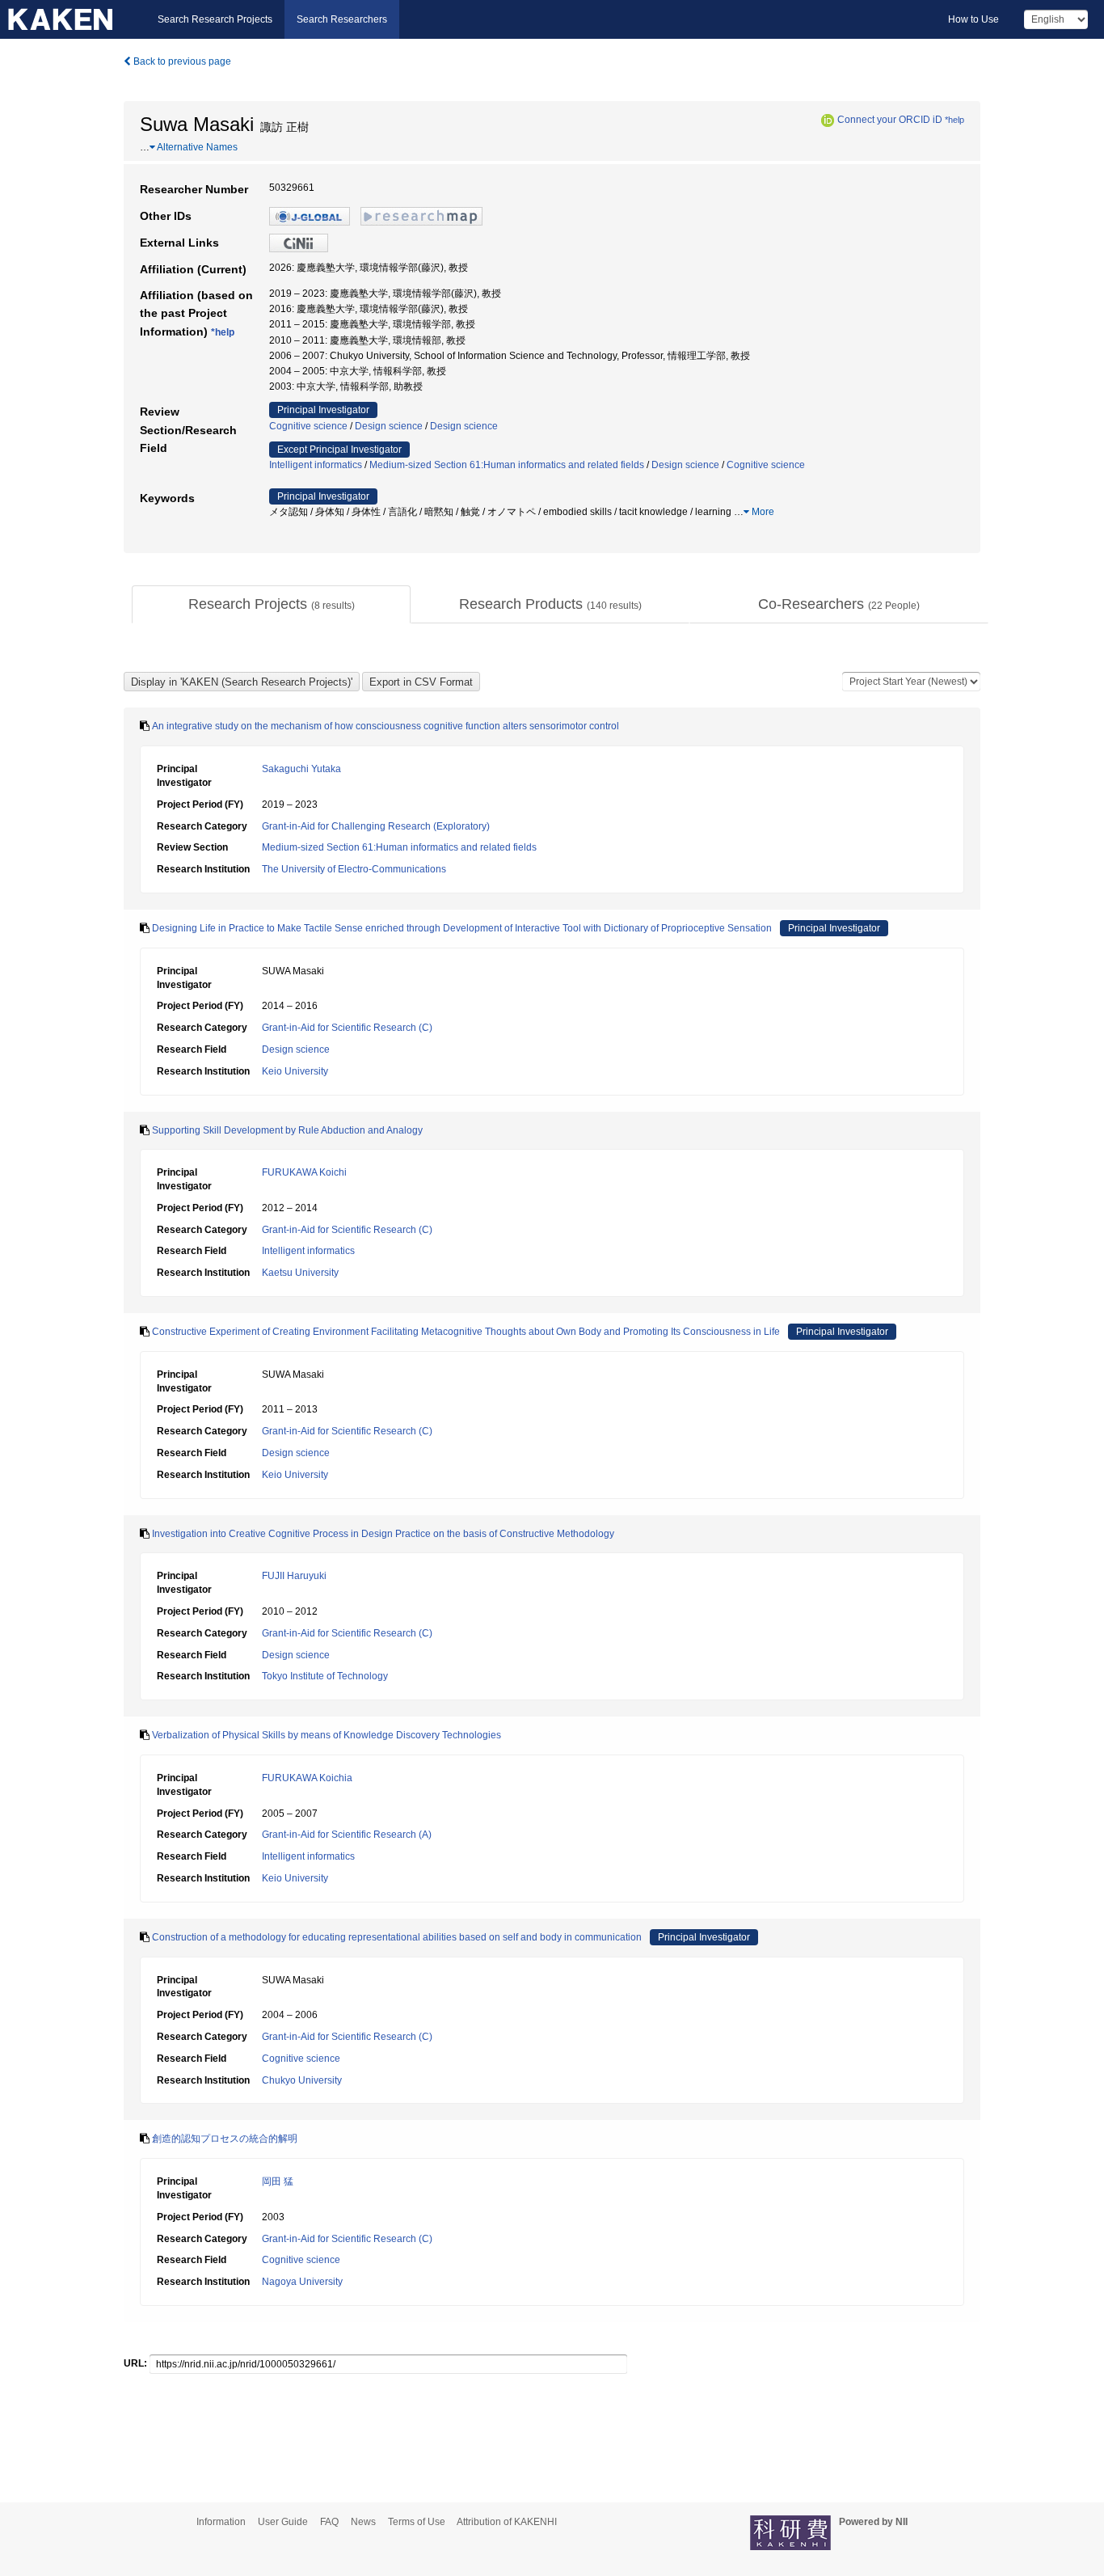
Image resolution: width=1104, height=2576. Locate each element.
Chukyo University (302, 2080)
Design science (389, 426)
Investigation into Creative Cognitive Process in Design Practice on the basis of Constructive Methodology (383, 1534)
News (363, 2522)
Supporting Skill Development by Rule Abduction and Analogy (287, 1130)
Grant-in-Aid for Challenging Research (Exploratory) (376, 826)
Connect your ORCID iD (890, 120)
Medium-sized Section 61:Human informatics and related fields (507, 465)
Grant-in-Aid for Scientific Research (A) (347, 1835)
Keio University (295, 1071)
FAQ (329, 2522)
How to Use (973, 19)
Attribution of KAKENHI (507, 2522)
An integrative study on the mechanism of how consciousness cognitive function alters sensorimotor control (386, 726)
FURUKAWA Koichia (307, 1778)
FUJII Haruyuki (294, 1576)
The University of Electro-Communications (354, 869)
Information (221, 2522)
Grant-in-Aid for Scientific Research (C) (347, 1028)
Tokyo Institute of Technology (325, 1676)
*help (954, 120)
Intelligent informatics (316, 465)
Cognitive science (308, 426)
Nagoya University (302, 2282)
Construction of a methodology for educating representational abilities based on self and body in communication (397, 1937)
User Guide (283, 2522)
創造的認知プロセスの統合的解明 (225, 2139)
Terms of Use (417, 2522)
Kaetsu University (300, 1273)
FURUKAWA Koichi (304, 1172)
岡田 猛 (278, 2181)
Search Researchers (342, 19)
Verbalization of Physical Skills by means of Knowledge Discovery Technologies (327, 1735)
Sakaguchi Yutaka (301, 769)
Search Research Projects (215, 19)
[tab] (271, 605)
